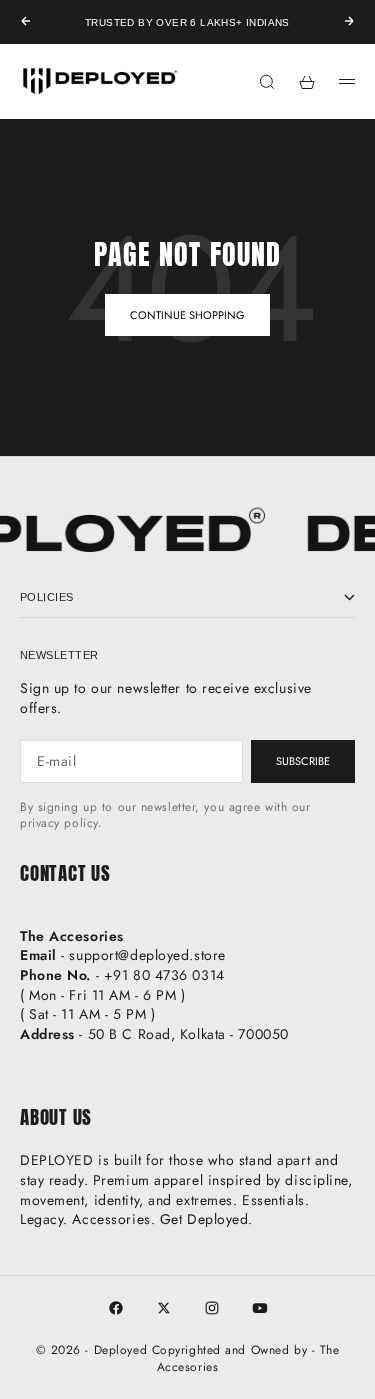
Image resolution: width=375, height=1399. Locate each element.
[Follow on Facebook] (116, 1308)
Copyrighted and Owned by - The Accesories (246, 1358)
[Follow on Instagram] (212, 1308)
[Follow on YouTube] (260, 1308)
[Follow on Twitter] (164, 1308)
